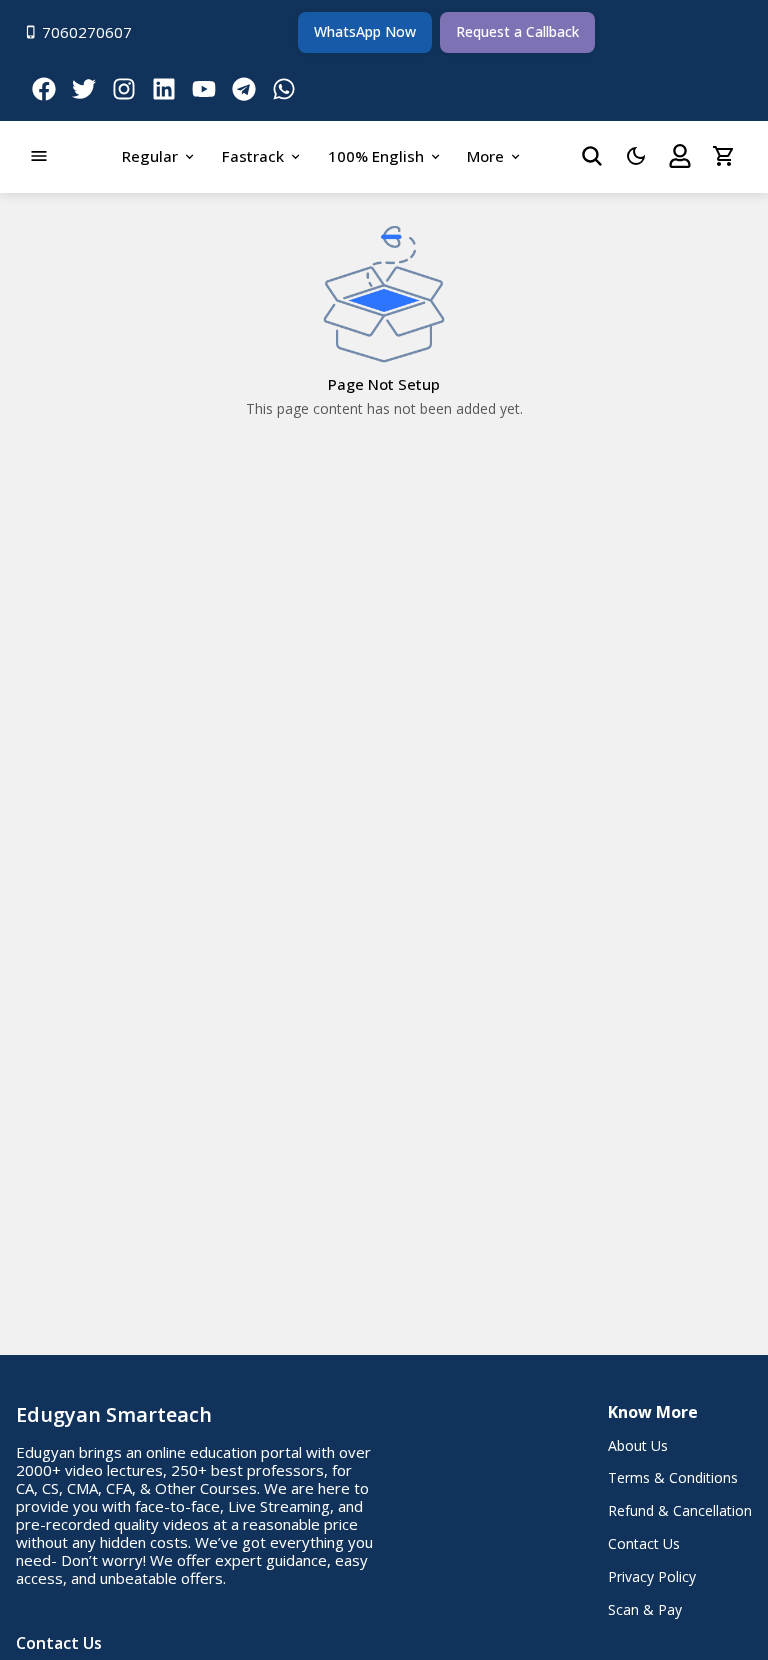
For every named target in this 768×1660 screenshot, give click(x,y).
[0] (724, 156)
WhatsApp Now (365, 31)
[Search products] (592, 156)
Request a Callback (517, 31)
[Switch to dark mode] (636, 156)
